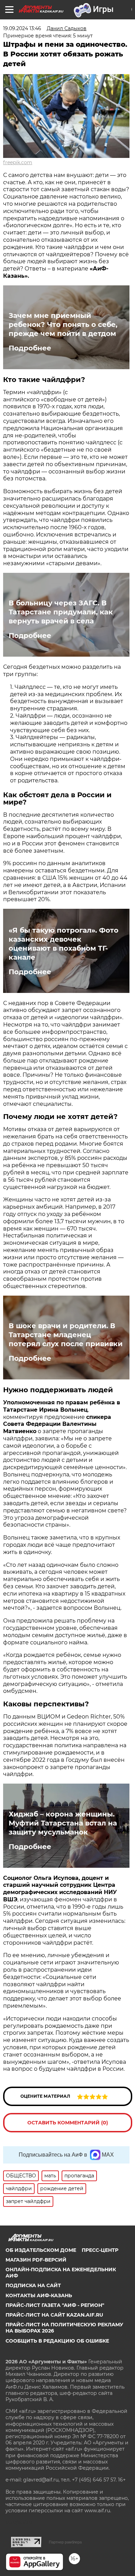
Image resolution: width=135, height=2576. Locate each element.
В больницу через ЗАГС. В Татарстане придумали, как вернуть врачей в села (61, 612)
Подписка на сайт (33, 2285)
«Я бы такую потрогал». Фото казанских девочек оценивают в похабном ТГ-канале (64, 944)
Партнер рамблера (65, 2542)
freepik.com (18, 162)
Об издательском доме (41, 2250)
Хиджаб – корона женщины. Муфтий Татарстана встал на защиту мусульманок (63, 1823)
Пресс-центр (100, 2250)
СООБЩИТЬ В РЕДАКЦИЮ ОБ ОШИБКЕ (57, 2341)
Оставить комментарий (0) (68, 2123)
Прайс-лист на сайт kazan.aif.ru (54, 2315)
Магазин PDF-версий (36, 2260)
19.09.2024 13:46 (22, 28)
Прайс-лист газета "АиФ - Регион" (55, 2305)
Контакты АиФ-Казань (39, 2295)
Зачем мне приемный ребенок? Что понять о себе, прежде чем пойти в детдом (63, 325)
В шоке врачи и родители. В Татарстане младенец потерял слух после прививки (66, 1335)
